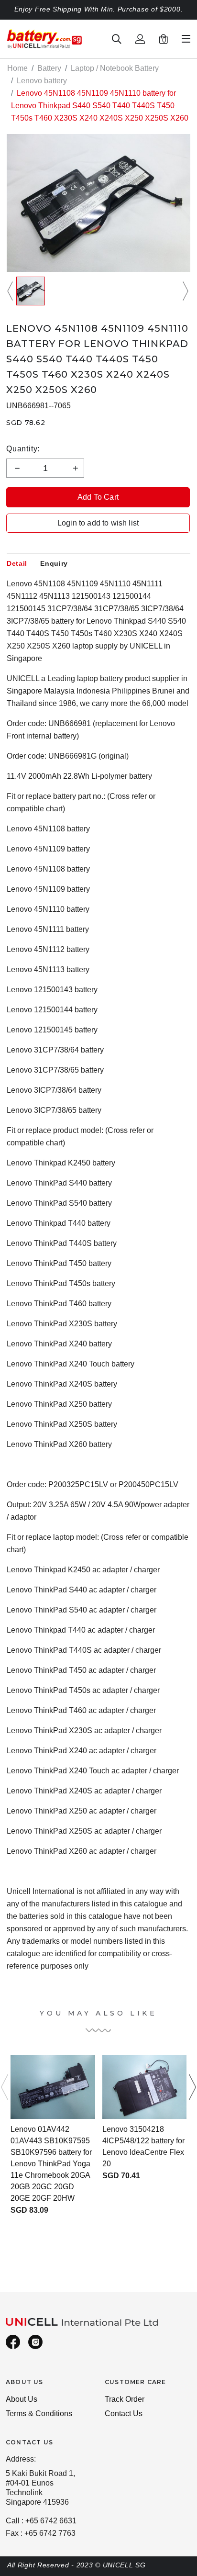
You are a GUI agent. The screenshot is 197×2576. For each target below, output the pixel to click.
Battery (49, 68)
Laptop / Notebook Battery (115, 68)
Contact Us (124, 2414)
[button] (11, 291)
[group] (31, 291)
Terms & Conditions (39, 2414)
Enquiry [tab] (54, 563)
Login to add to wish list (98, 523)
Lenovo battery (42, 81)
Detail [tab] (17, 563)
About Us (22, 2399)
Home (17, 68)
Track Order (125, 2399)
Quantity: (23, 449)
